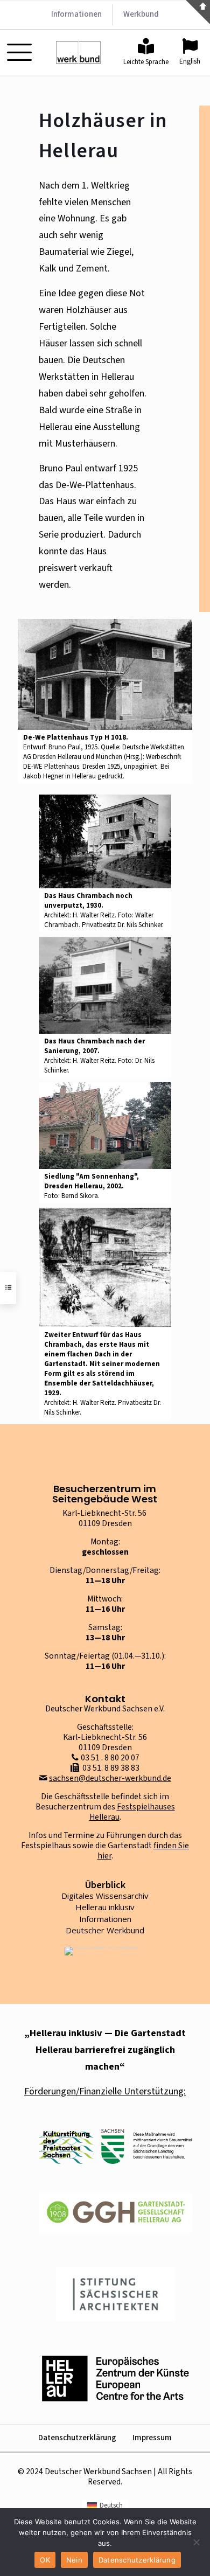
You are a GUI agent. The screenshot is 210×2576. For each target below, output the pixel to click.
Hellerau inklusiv (105, 1907)
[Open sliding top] (198, 12)
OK (45, 2560)
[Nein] (197, 2542)
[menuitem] (105, 2506)
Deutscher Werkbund (105, 1930)
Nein (74, 2560)
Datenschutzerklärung (77, 2438)
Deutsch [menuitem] (111, 2505)
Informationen (105, 1919)
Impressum (152, 2438)
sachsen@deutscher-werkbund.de (110, 1778)
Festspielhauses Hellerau (132, 1812)
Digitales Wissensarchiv (105, 1896)
